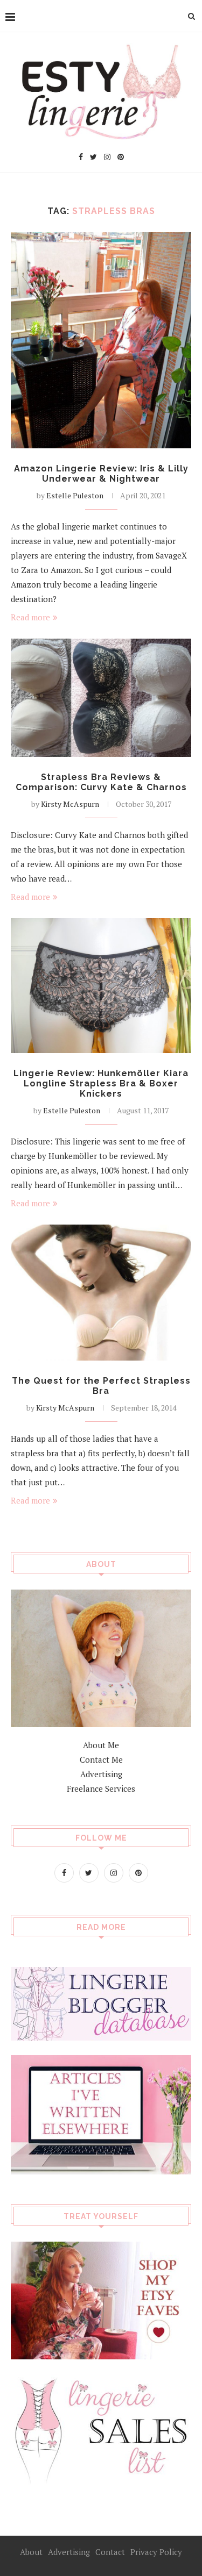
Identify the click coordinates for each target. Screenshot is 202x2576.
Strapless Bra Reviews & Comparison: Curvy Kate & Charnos (101, 782)
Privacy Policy (156, 2552)
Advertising (101, 1774)
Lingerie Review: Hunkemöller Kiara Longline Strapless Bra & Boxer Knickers (101, 1083)
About (31, 2552)
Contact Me (101, 1759)
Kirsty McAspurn (70, 804)
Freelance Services (101, 1788)
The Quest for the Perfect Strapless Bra (101, 1386)
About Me (101, 1745)
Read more (30, 617)
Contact (110, 2552)
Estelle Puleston (75, 495)
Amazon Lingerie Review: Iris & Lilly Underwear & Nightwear (101, 474)
